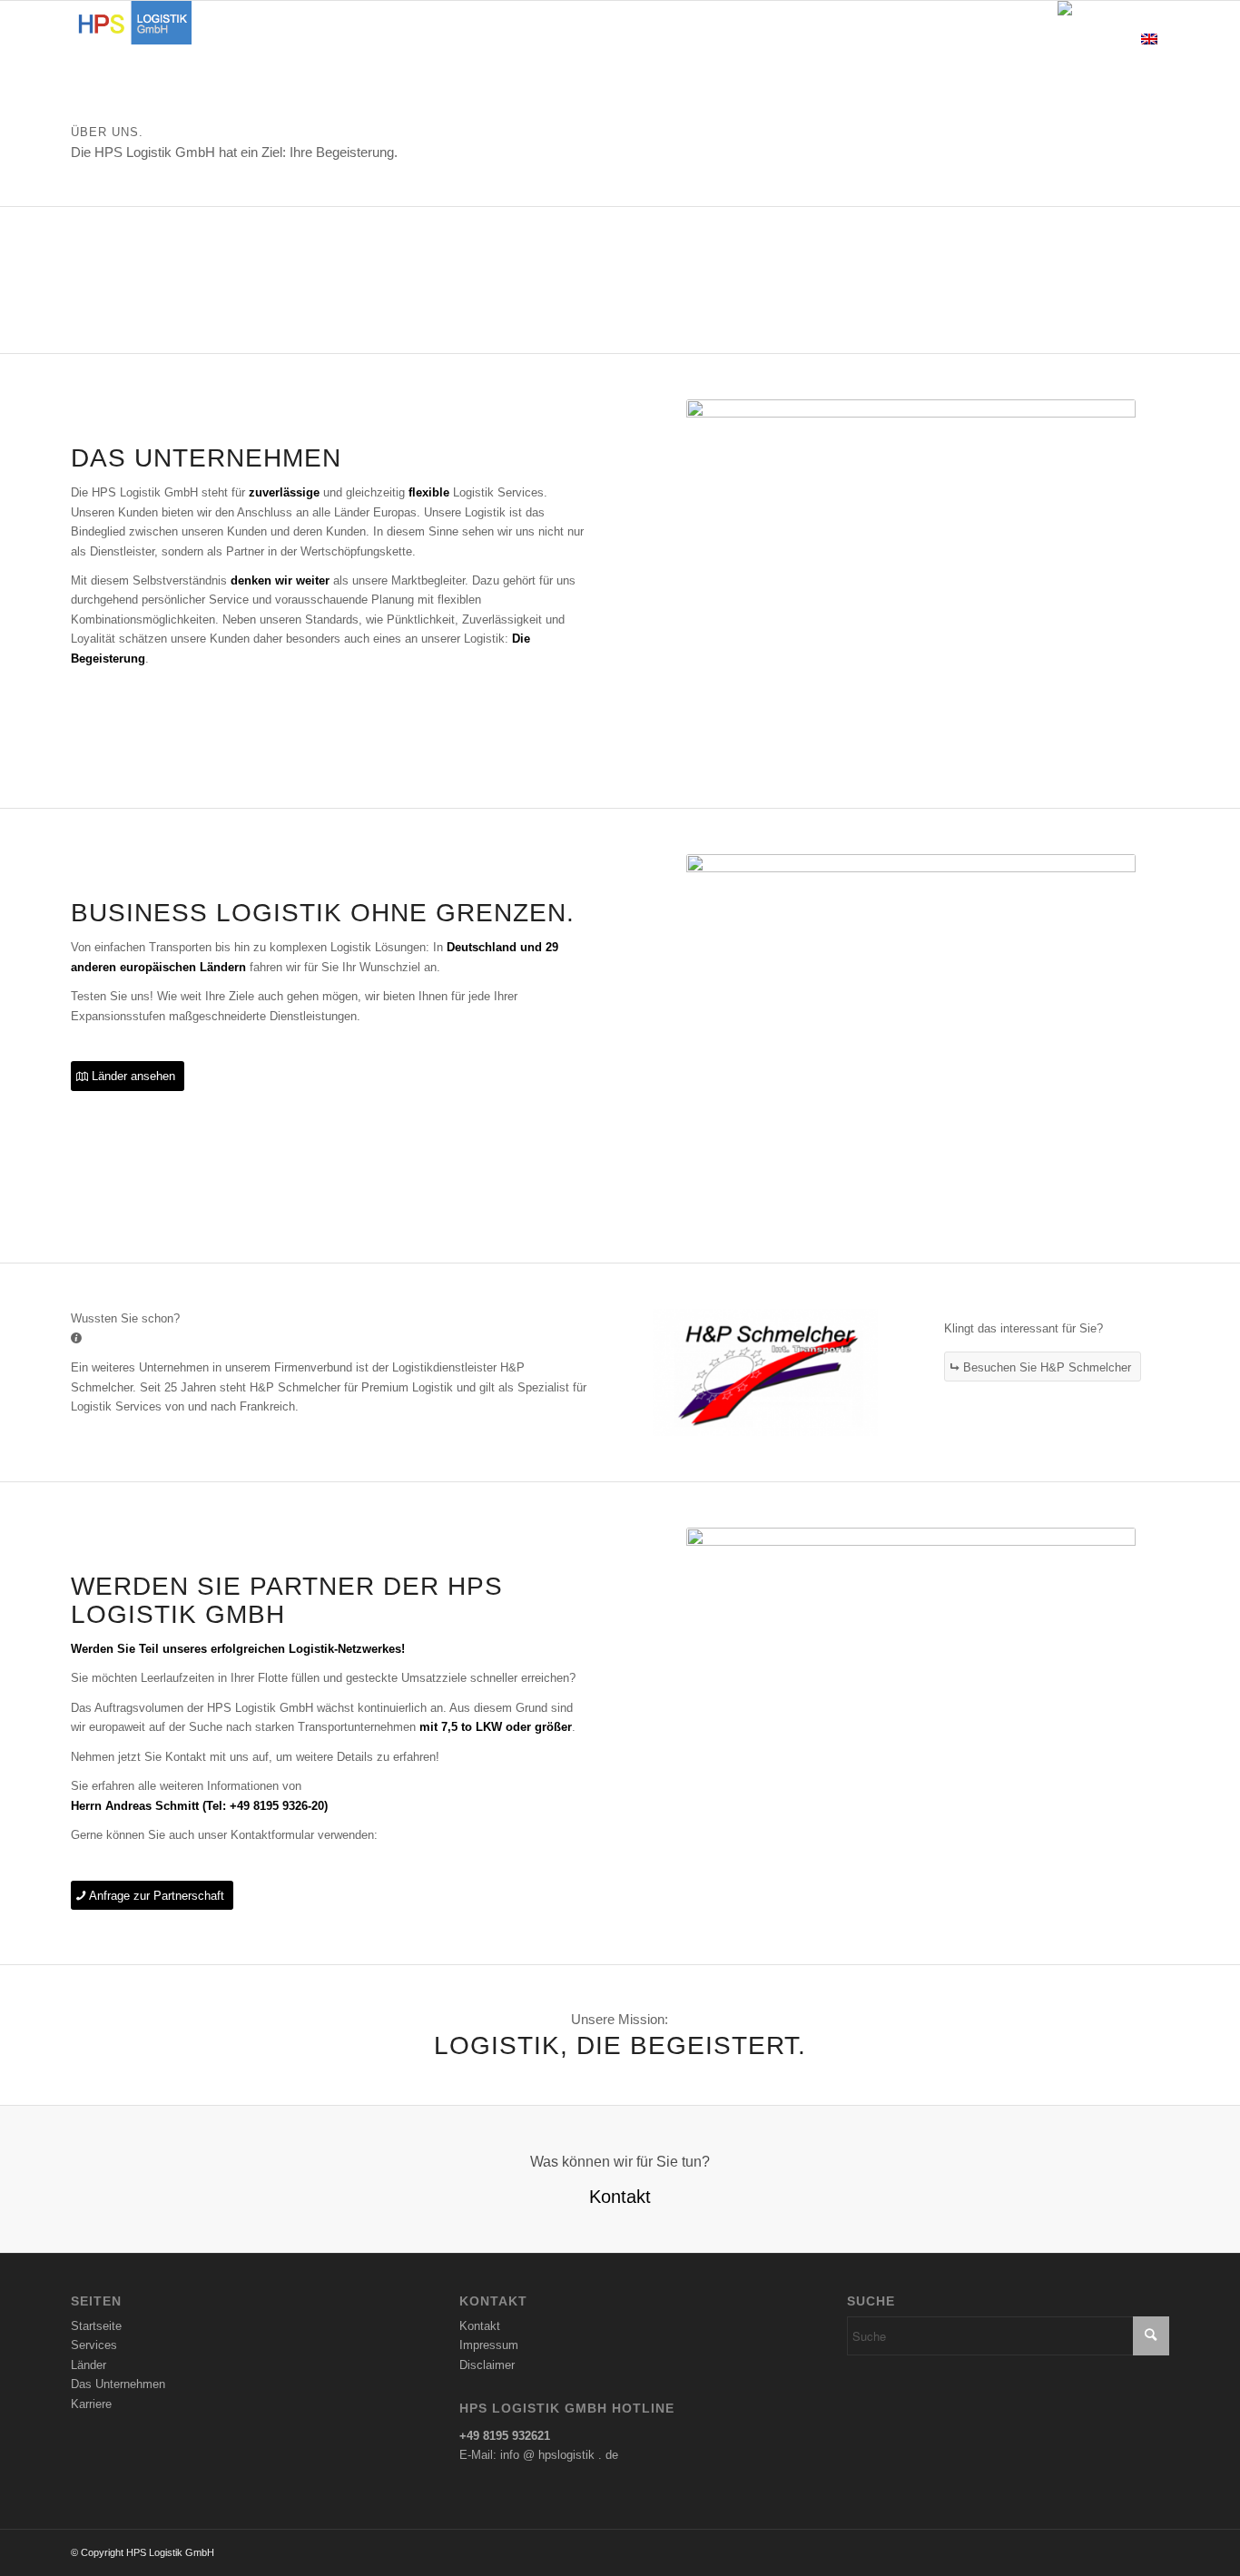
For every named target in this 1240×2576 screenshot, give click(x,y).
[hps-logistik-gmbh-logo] (131, 41)
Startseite (96, 2326)
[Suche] (1028, 41)
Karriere (91, 2404)
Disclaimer (487, 2365)
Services (94, 2345)
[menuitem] (493, 41)
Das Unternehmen (118, 2384)
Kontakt (480, 2326)
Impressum (489, 2345)
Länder (89, 2365)
